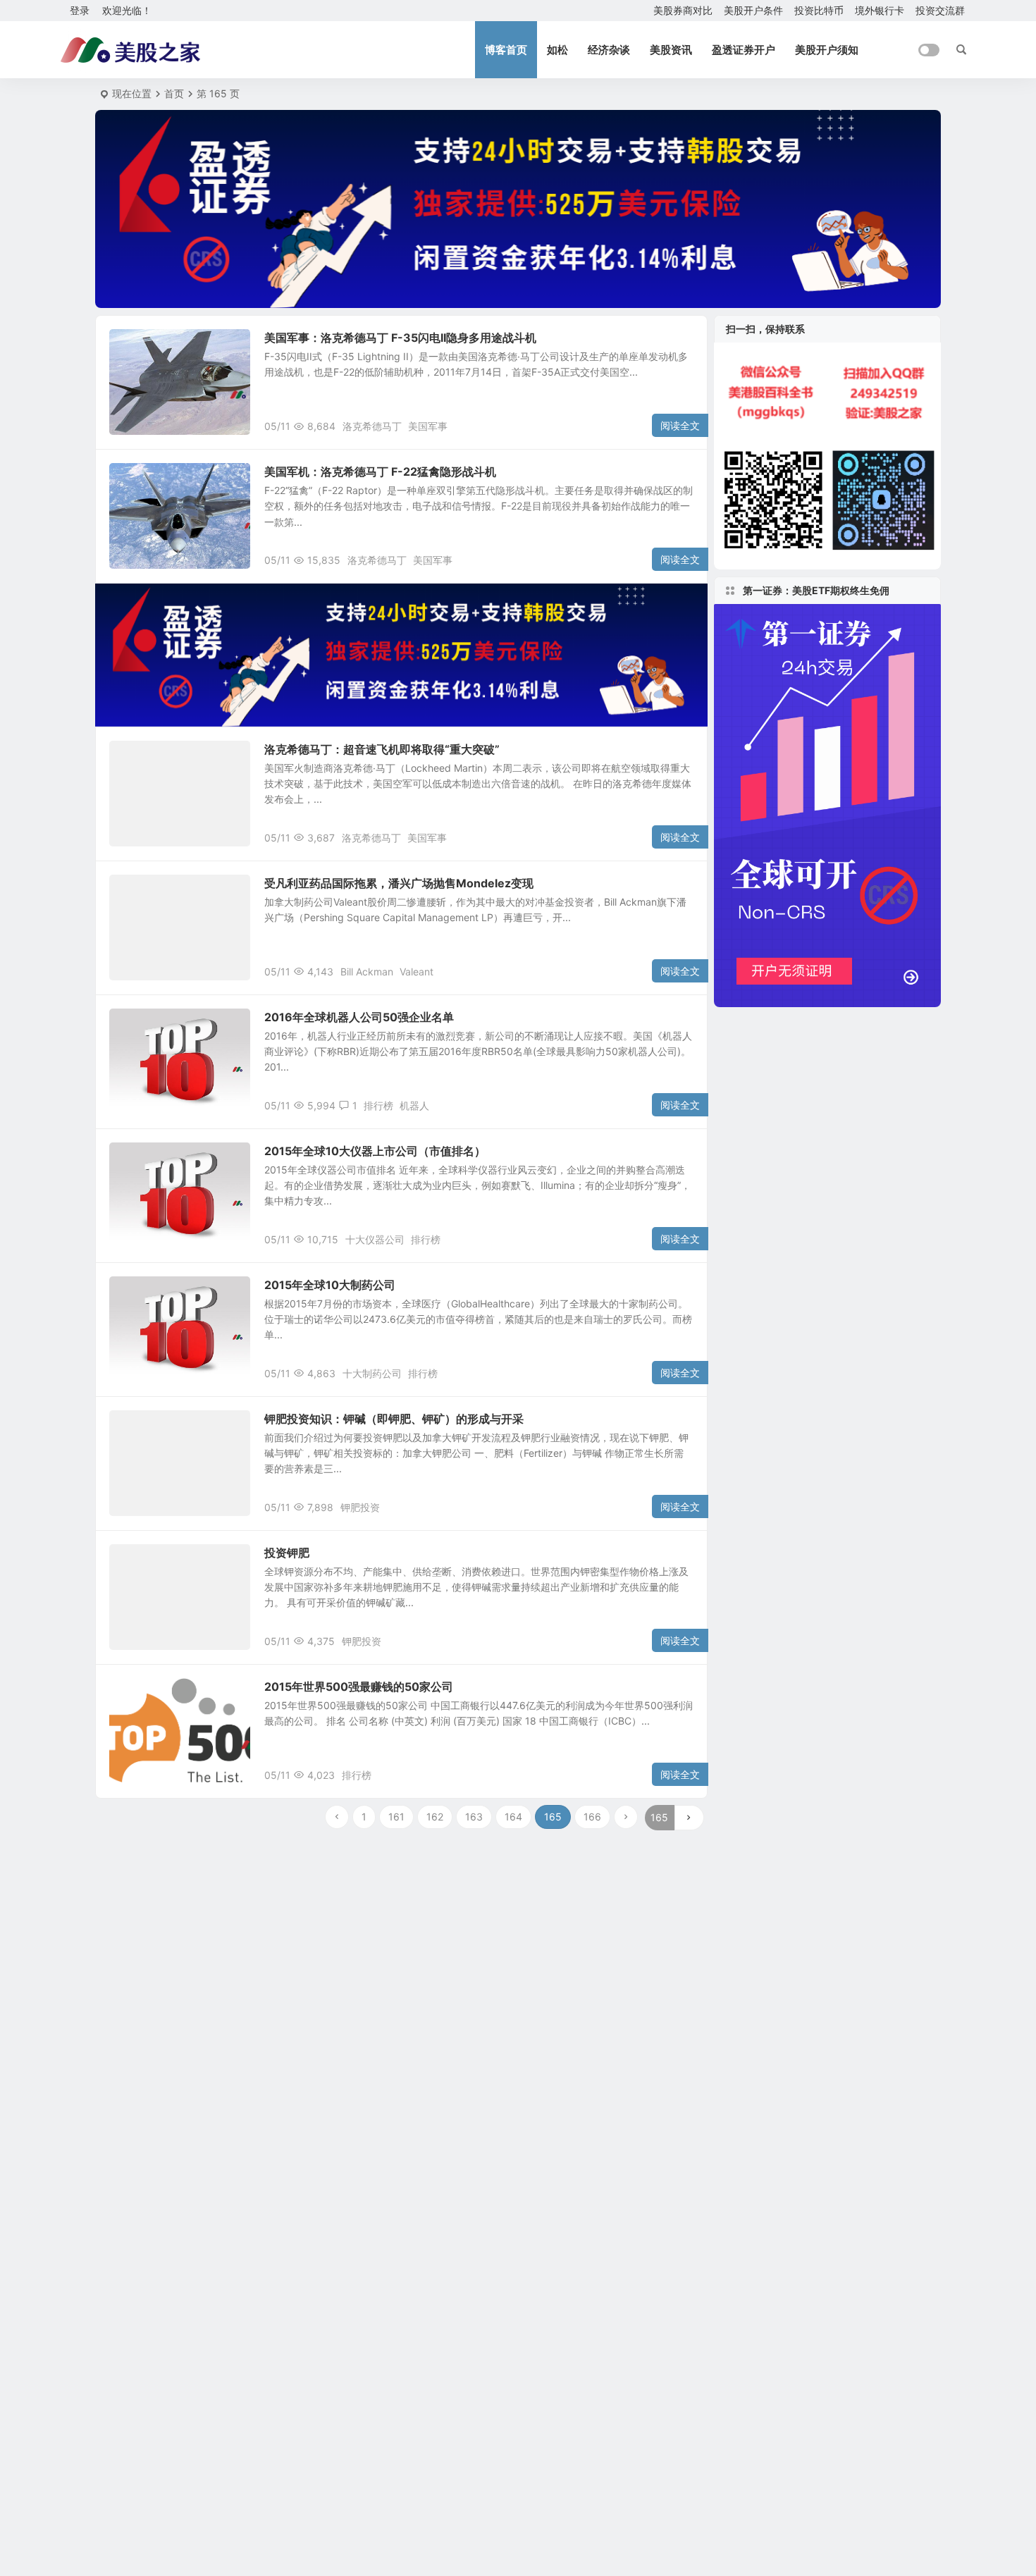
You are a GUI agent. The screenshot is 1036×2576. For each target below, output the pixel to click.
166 (592, 1817)
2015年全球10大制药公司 (330, 1285)
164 (513, 1817)
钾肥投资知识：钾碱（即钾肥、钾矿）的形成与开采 (394, 1419)
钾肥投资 (360, 1507)
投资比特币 (819, 10)
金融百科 (139, 479)
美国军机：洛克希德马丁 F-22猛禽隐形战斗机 (380, 472)
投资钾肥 (287, 1553)
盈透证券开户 (744, 50)
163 (474, 1817)
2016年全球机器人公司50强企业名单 (359, 1017)
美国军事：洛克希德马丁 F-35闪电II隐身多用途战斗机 (400, 338)
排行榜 (378, 1105)
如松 (557, 50)
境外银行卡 (880, 10)
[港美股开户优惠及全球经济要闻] (130, 50)
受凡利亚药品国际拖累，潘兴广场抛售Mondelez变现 (399, 883)
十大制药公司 (372, 1373)
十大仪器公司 (375, 1239)
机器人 (414, 1105)
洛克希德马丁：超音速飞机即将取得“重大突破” (382, 749)
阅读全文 (680, 425)
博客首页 (506, 50)
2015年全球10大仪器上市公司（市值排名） (375, 1151)
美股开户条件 (753, 10)
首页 (174, 93)
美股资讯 (671, 50)
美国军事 (428, 426)
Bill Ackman (367, 972)
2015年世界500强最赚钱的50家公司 (359, 1687)
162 (435, 1817)
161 (396, 1817)
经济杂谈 (609, 50)
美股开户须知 (827, 50)
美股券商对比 (683, 10)
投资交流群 (940, 10)
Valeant (417, 972)
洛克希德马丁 (372, 426)
